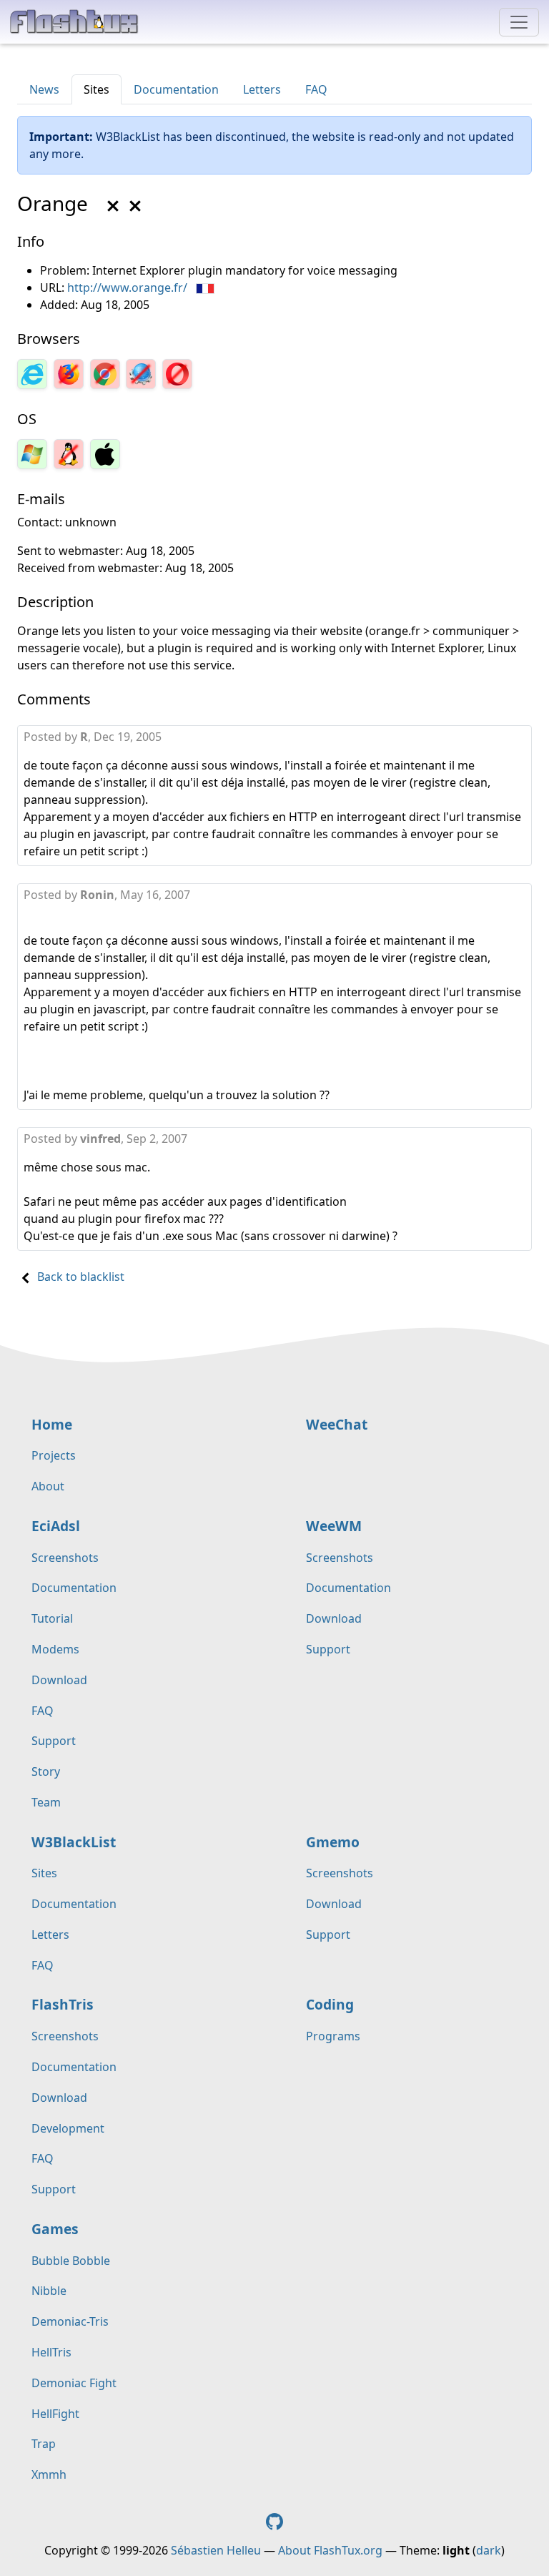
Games (55, 2229)
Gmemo (333, 1842)
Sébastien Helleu (216, 2550)
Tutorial (52, 1618)
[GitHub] (274, 2520)
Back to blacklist (81, 1277)
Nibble (49, 2291)
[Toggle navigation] (519, 22)
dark (489, 2550)
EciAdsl (56, 1526)
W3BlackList (74, 1842)
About (48, 1486)
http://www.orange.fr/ (127, 287)
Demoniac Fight (74, 2383)
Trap (44, 2444)
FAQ (316, 89)
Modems (55, 1649)
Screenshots (65, 1558)
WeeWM (334, 1526)
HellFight (55, 2414)
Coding (330, 2004)
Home (52, 1424)
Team (46, 1802)
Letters (262, 89)
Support (54, 1741)
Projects (54, 1455)
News (44, 89)
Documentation (176, 89)
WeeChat (337, 1424)
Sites (97, 89)
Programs (333, 2036)
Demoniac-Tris (70, 2321)
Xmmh (49, 2474)
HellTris (51, 2352)
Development (68, 2128)
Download (59, 1680)
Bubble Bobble (71, 2261)
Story (46, 1771)
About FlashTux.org (330, 2550)
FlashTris (63, 2004)
